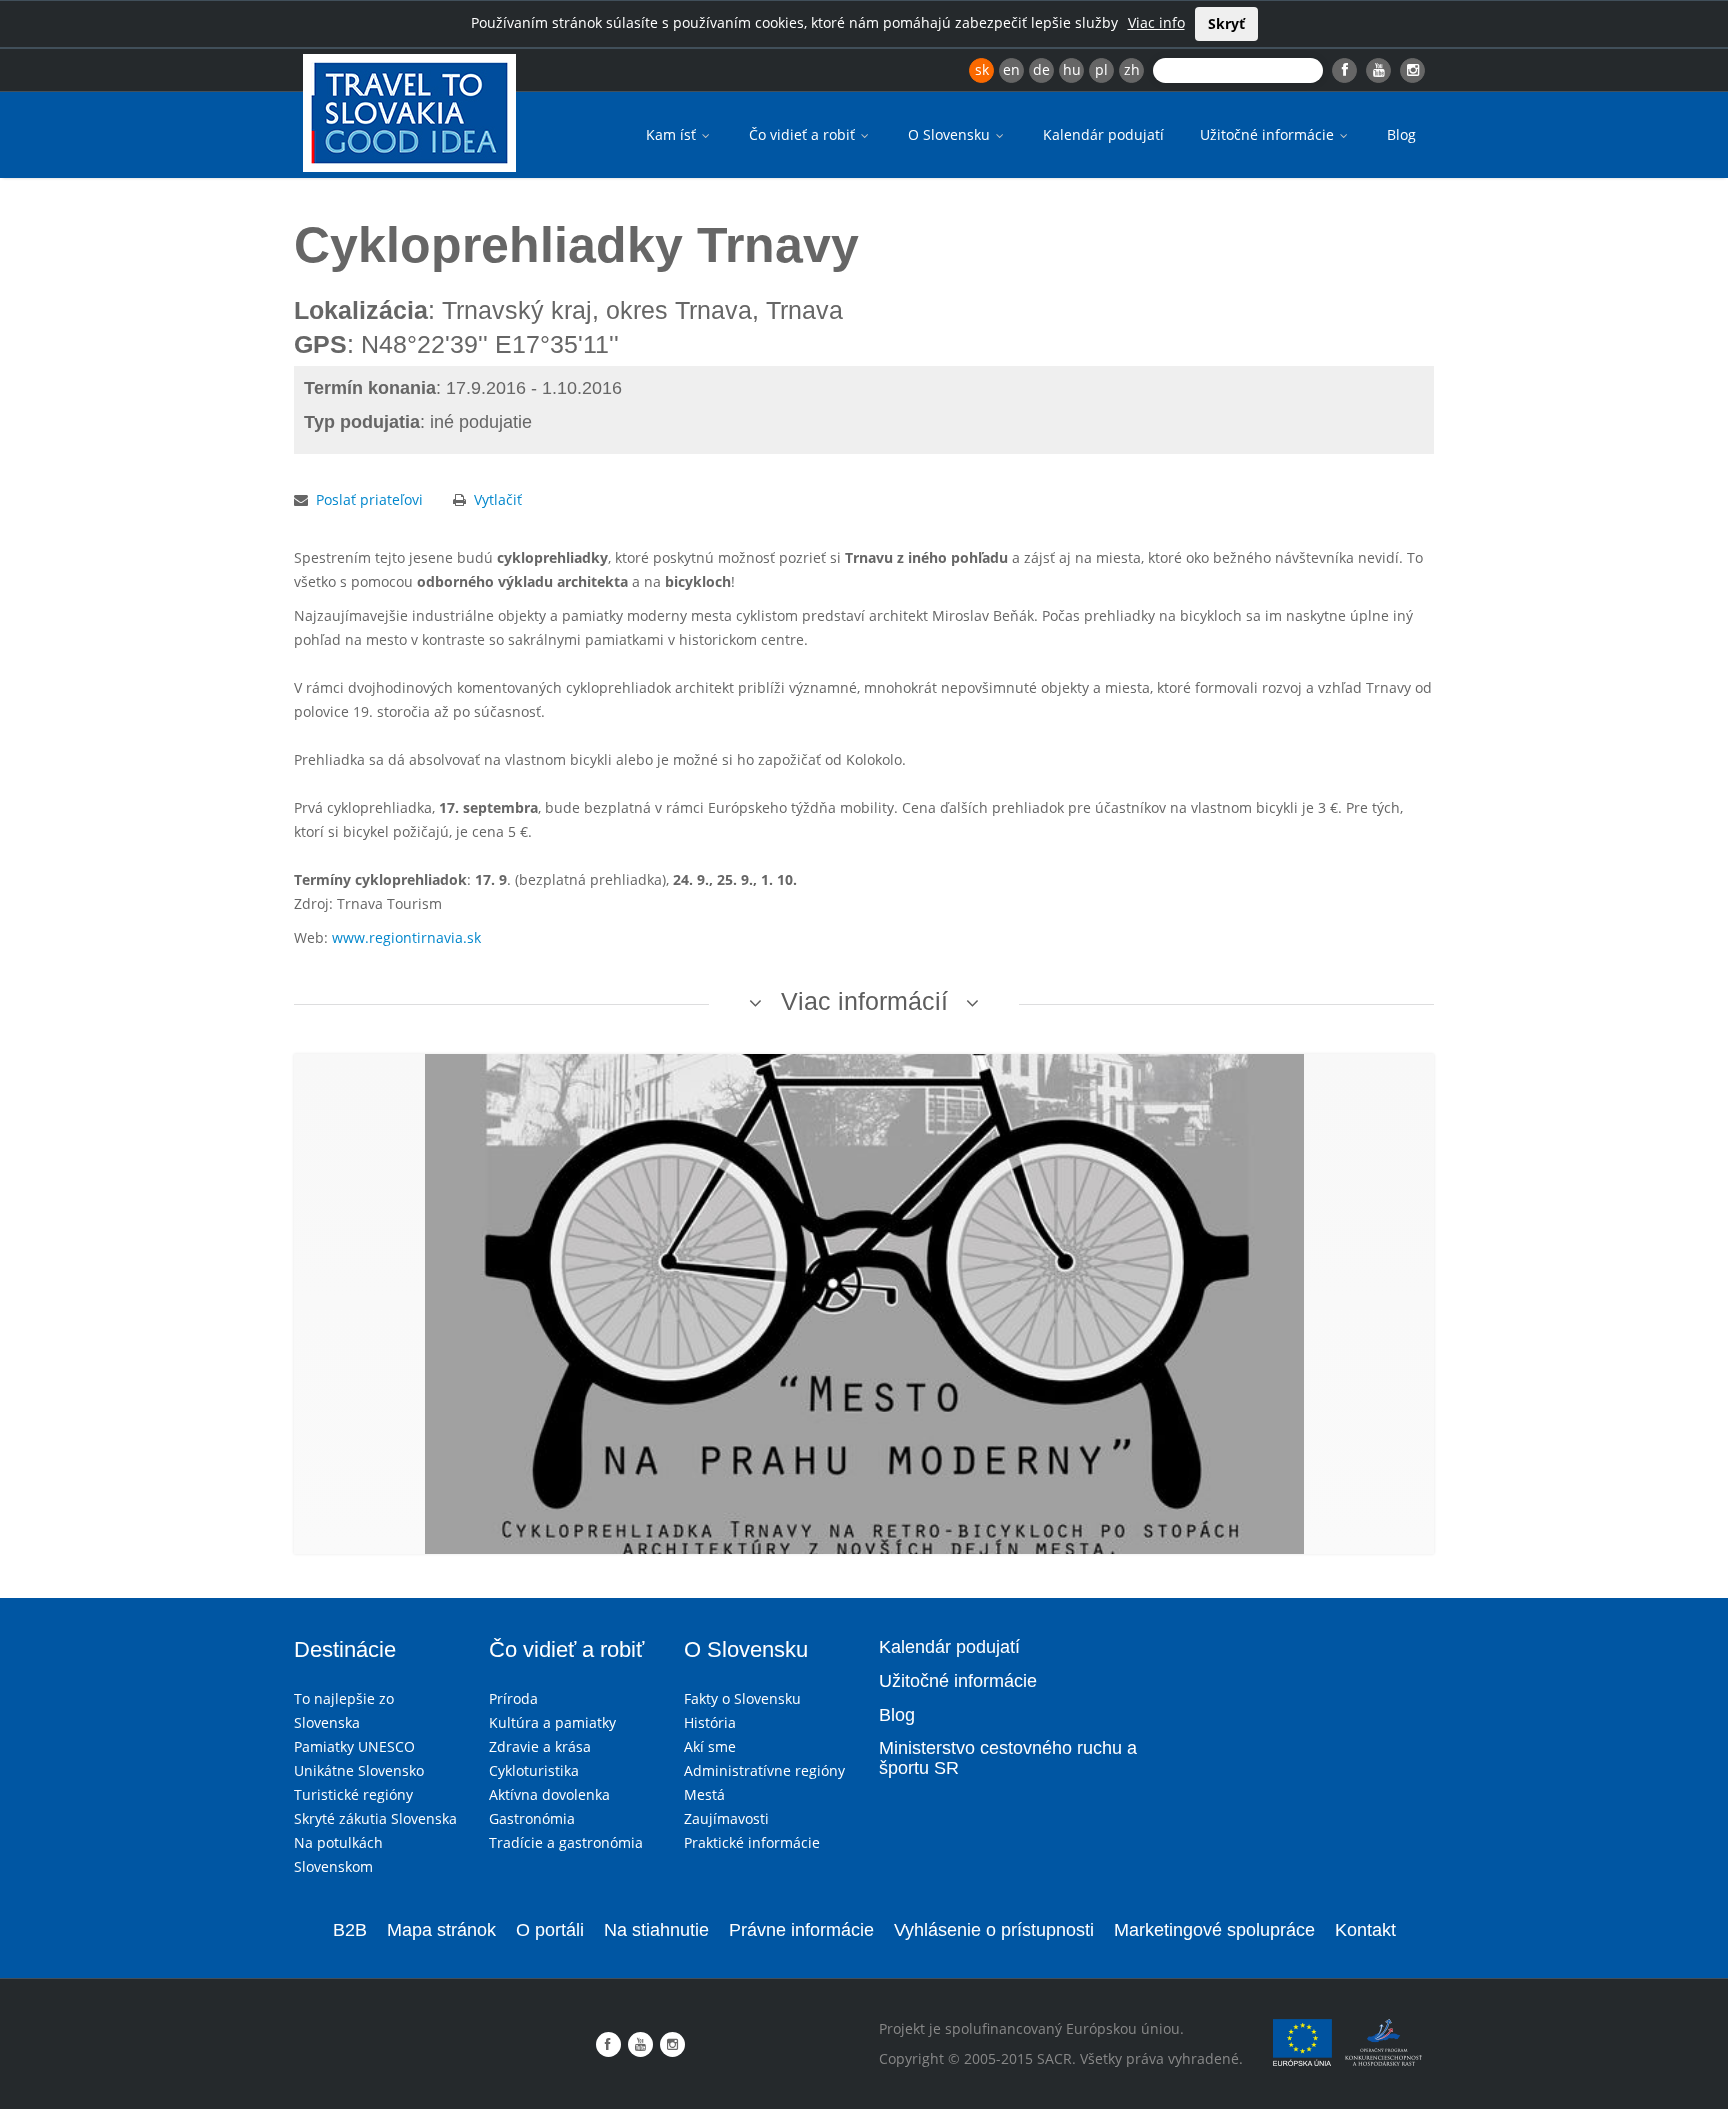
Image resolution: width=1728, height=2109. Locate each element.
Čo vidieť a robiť (804, 134)
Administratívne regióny (764, 1770)
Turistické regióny (353, 1794)
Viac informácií (864, 1001)
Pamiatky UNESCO (354, 1746)
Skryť (1226, 23)
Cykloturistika (534, 1770)
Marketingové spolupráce (1214, 1930)
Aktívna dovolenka (549, 1794)
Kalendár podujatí (1103, 134)
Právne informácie (801, 1930)
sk (982, 69)
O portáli (550, 1930)
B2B (350, 1930)
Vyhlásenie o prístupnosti (994, 1930)
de (1041, 69)
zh (1132, 69)
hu (1072, 69)
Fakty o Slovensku (742, 1698)
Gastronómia (532, 1818)
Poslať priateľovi (369, 499)
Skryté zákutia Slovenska (375, 1818)
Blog (1401, 134)
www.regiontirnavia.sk (406, 937)
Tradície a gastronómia (566, 1842)
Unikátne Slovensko (359, 1770)
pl (1101, 69)
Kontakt (1365, 1930)
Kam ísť (673, 134)
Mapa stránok (441, 1930)
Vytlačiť (498, 499)
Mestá (704, 1794)
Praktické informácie (752, 1842)
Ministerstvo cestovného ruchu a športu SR (1008, 1758)
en (1011, 69)
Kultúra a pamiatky (552, 1722)
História (710, 1722)
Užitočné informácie (1269, 134)
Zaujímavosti (726, 1818)
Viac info (1156, 22)
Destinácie (345, 1649)
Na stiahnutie (656, 1930)
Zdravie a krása (540, 1746)
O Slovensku (951, 134)
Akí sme (710, 1746)
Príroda (513, 1698)
